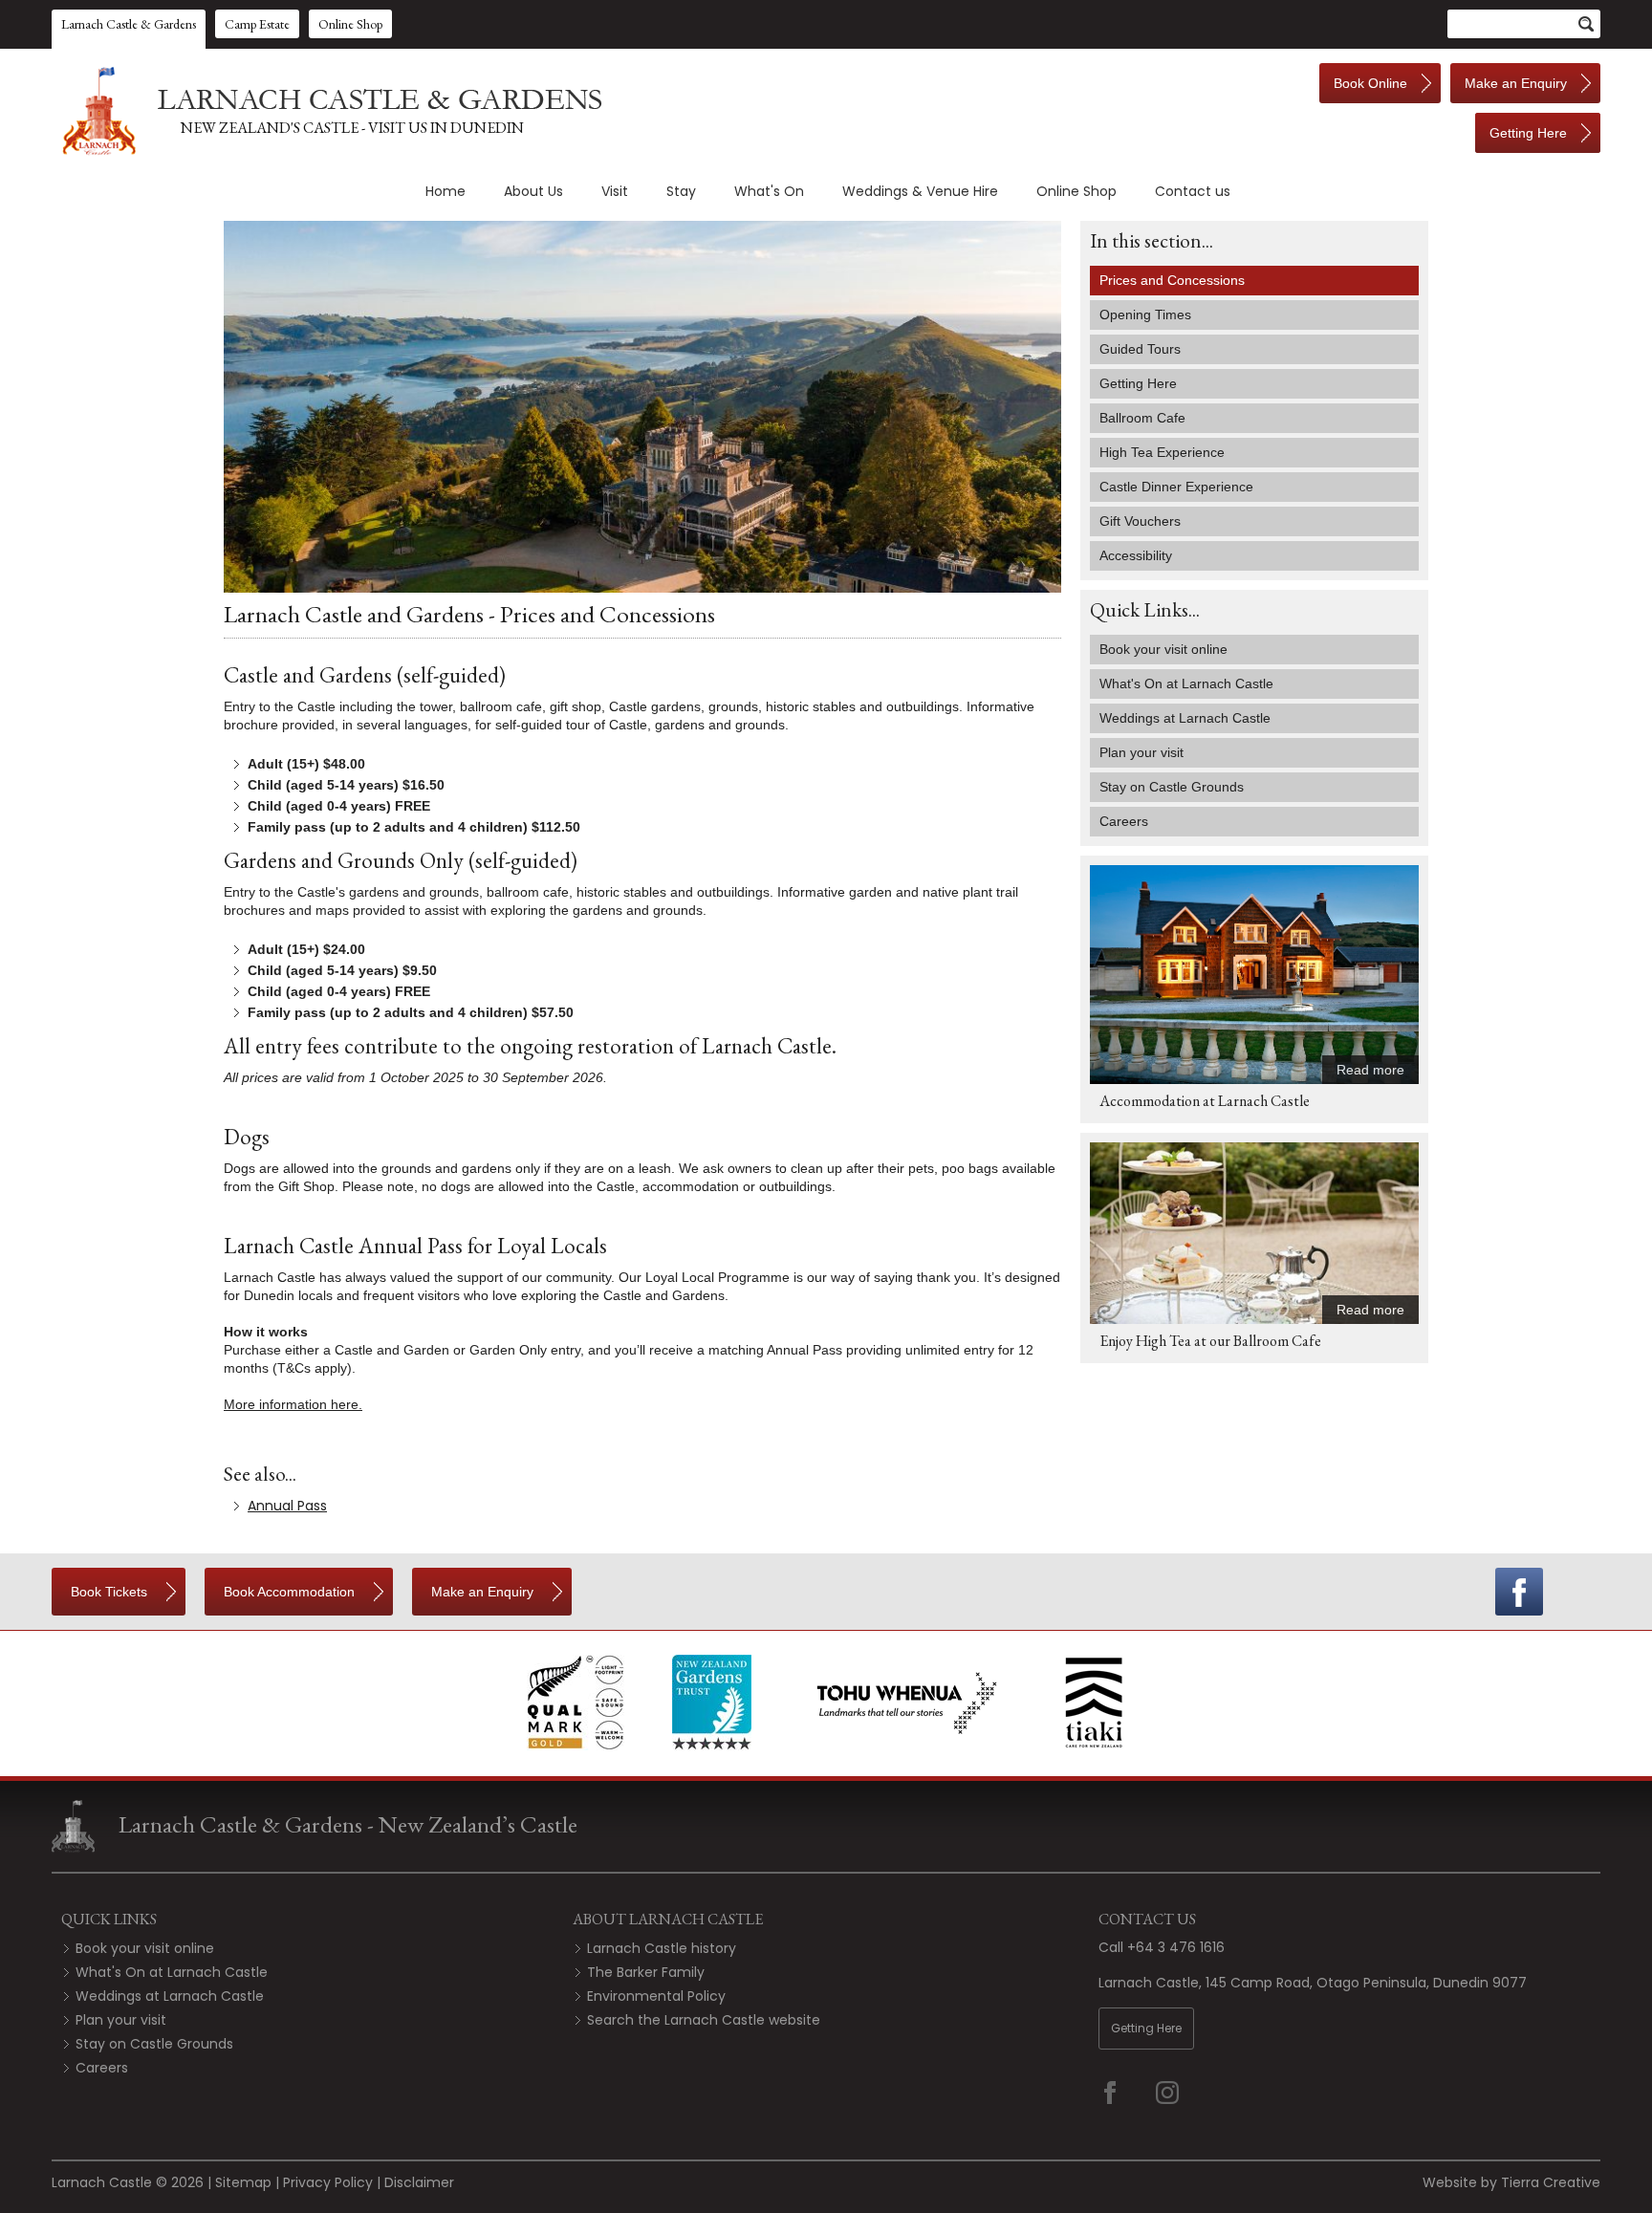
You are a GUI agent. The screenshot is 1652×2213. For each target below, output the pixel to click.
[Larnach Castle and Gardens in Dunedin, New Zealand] (329, 111)
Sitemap (243, 2182)
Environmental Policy (656, 1996)
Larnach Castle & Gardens (129, 24)
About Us (533, 191)
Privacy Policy (328, 2182)
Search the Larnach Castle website (704, 2020)
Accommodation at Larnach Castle (1205, 1101)
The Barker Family (646, 1972)
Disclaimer (419, 2182)
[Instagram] (1180, 2093)
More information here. (293, 1404)
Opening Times (1145, 315)
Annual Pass (287, 1506)
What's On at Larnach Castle (172, 1972)
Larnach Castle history (662, 1948)
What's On (769, 191)
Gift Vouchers (1140, 521)
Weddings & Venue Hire (920, 191)
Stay (681, 191)
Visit (615, 191)
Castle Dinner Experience (1176, 487)
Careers (102, 2068)
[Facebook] (1519, 1592)
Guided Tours (1140, 349)
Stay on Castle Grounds (154, 2044)
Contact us (1193, 191)
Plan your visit (121, 2020)
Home (446, 191)
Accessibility (1136, 555)
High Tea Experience (1162, 452)
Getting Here (1138, 383)
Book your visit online (145, 1948)
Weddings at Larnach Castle (170, 1996)
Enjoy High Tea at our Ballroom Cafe (1210, 1341)
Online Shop (350, 24)
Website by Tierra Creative (1511, 2182)
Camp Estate (257, 24)
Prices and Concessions (1172, 280)
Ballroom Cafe (1142, 418)
